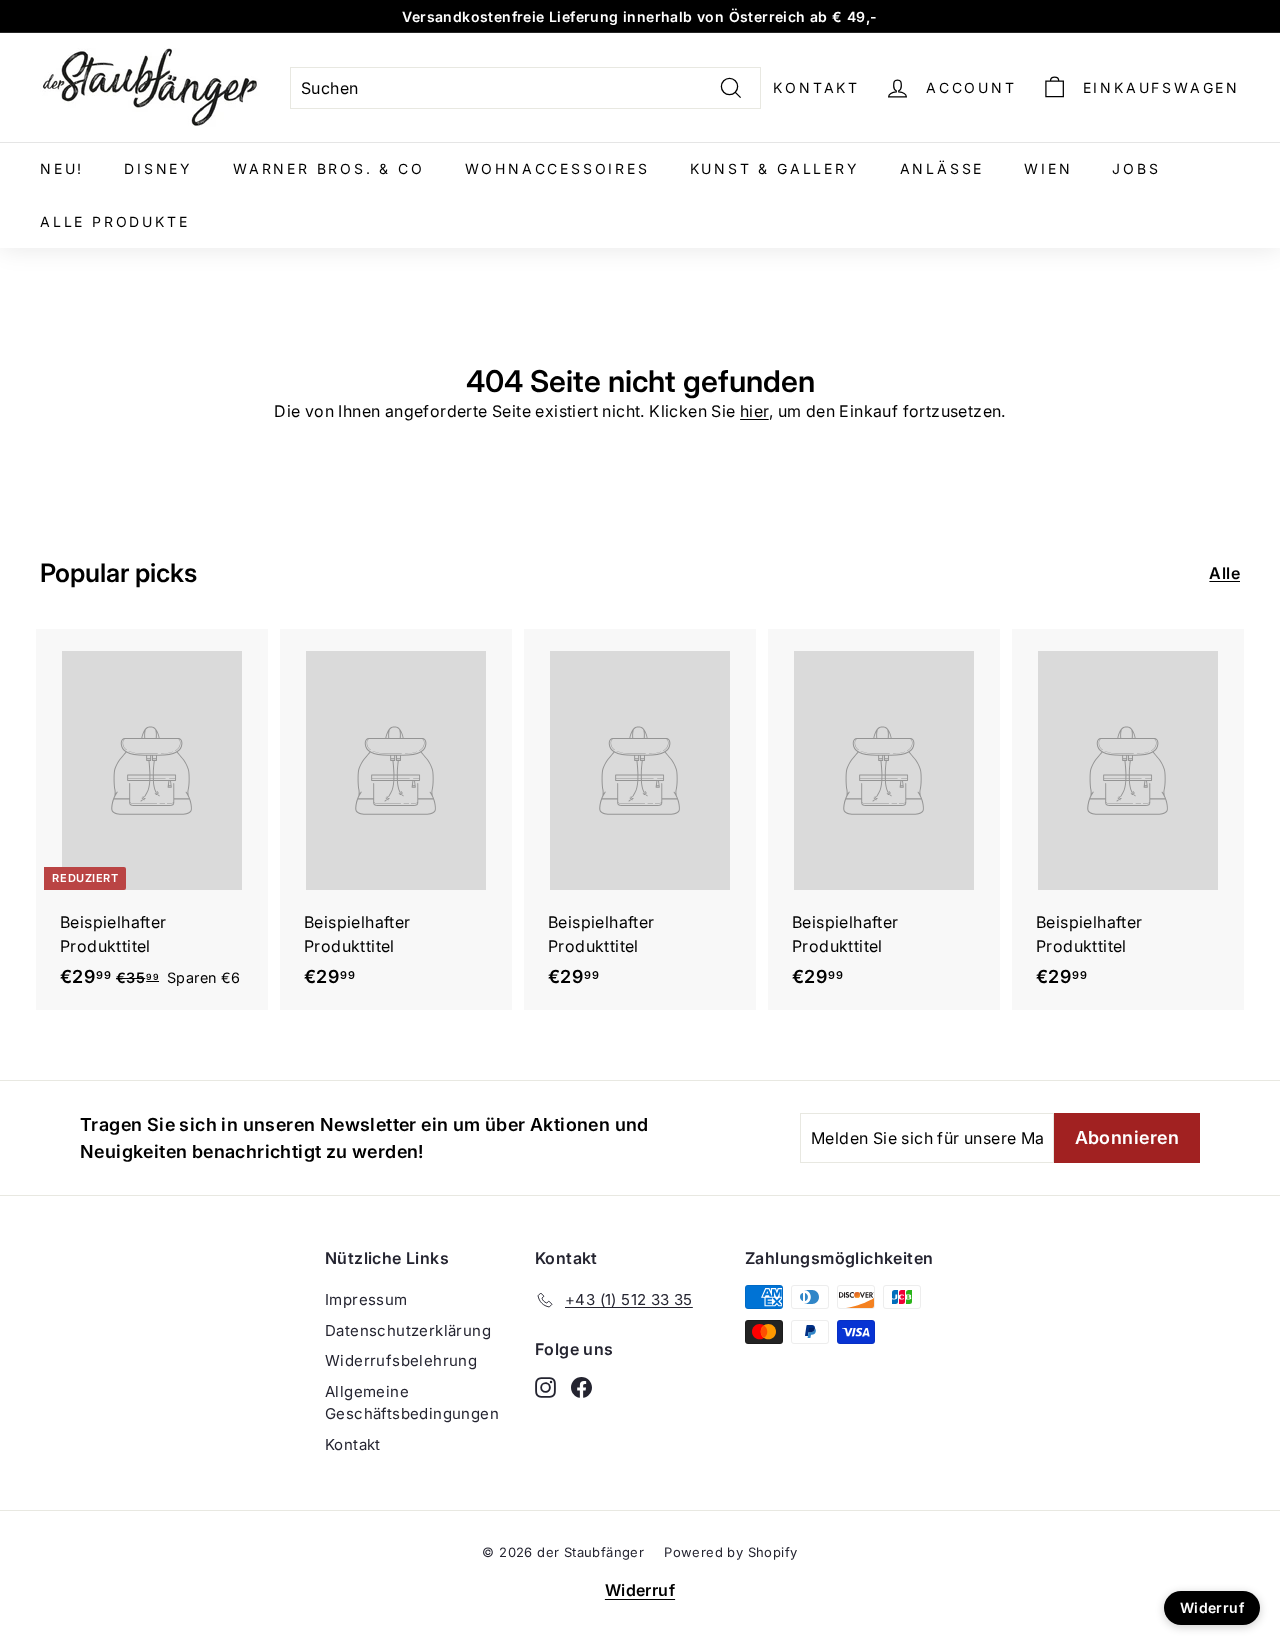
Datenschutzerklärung (408, 1330)
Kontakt (816, 87)
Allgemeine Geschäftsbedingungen (412, 1403)
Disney (158, 168)
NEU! (62, 168)
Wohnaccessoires (557, 168)
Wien (1048, 168)
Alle (1224, 573)
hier (754, 411)
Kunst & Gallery (775, 168)
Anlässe (942, 168)
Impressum (366, 1299)
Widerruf (640, 1590)
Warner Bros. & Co (329, 168)
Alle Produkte (114, 221)
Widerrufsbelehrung (401, 1360)
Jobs (1136, 168)
